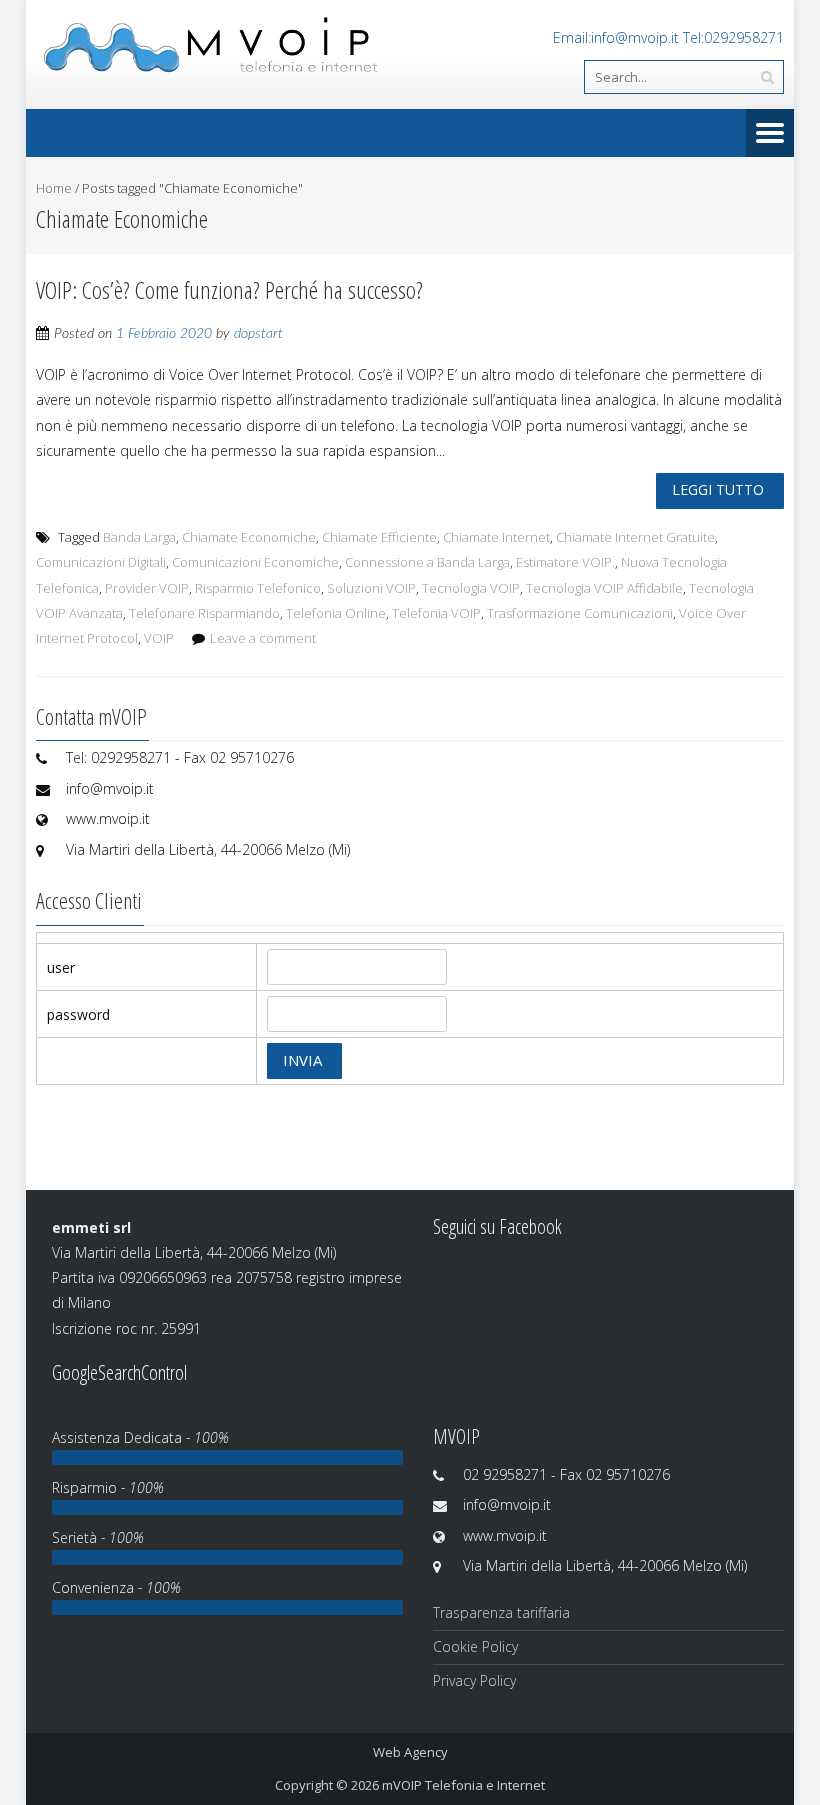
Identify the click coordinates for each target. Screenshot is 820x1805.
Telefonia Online (336, 613)
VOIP (159, 638)
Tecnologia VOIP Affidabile (604, 588)
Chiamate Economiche (249, 537)
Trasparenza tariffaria (501, 1612)
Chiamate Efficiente (379, 537)
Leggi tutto (718, 489)
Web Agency (410, 1752)
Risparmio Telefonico (258, 588)
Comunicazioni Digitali (101, 562)
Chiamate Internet (496, 537)
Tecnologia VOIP (471, 588)
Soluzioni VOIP (371, 588)
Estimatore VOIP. (565, 562)
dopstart (258, 334)
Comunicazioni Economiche (255, 562)
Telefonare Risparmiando (204, 613)
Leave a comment (263, 638)
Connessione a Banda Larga (427, 562)
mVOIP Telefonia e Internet (463, 1785)
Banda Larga (139, 537)
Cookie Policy (475, 1646)
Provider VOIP (147, 588)
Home (54, 188)
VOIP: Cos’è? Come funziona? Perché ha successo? (229, 289)
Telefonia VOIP (436, 613)
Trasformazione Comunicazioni (580, 613)
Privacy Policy (474, 1680)
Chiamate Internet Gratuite (635, 537)
